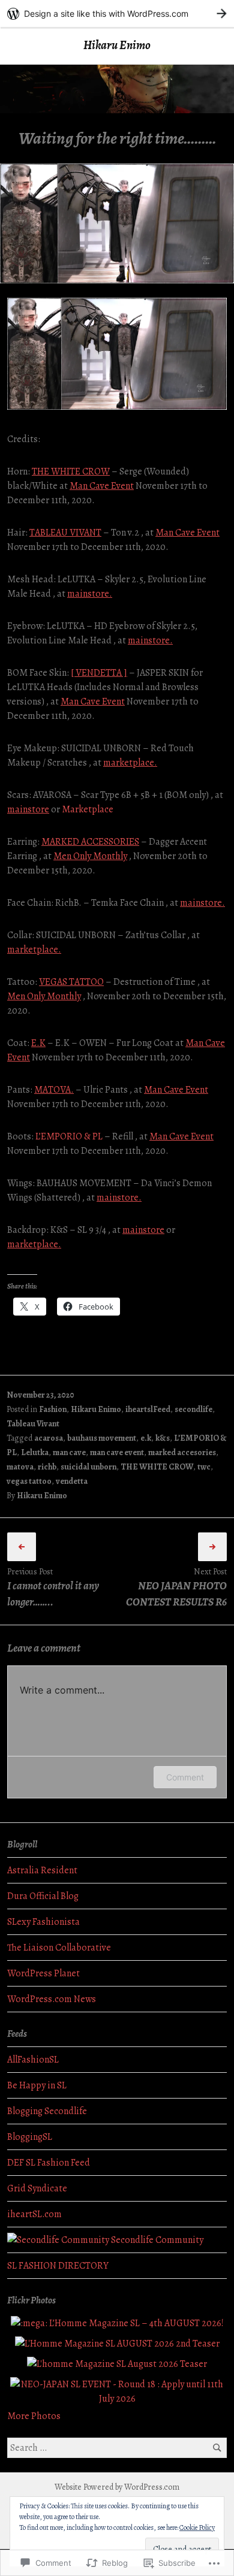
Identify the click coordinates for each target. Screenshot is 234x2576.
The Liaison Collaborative (59, 1948)
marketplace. (130, 763)
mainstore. (90, 594)
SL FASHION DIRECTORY (58, 2266)
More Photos (34, 2416)
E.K (38, 1043)
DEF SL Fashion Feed (49, 2163)
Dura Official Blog (43, 1896)
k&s (163, 1438)
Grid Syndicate (37, 2188)
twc (204, 1467)
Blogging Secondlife (47, 2111)
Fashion (53, 1409)
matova (20, 1467)
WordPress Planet (43, 1973)
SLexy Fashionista (43, 1922)
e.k (146, 1438)
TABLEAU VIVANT (65, 533)
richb (47, 1467)
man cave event (117, 1452)
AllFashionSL (33, 2060)
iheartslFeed (148, 1409)
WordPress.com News (52, 1999)
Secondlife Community (156, 2240)
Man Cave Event (102, 486)
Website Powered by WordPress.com (117, 2487)
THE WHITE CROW (71, 471)
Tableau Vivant (33, 1424)
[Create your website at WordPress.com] (117, 13)
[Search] (217, 2447)
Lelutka (35, 1452)
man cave (69, 1452)
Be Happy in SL (37, 2085)
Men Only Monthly (90, 856)
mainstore (28, 809)
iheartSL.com (34, 2214)
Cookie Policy (197, 2527)
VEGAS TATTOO (71, 982)
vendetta (72, 1481)
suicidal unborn (88, 1467)
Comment (185, 1777)
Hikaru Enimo (117, 45)
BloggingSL (30, 2137)
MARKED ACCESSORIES (90, 842)
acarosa (49, 1438)
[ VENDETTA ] (99, 673)
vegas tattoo (29, 1481)
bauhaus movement (102, 1438)
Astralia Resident (42, 1870)
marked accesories (182, 1452)
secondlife (193, 1409)
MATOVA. (54, 1090)
